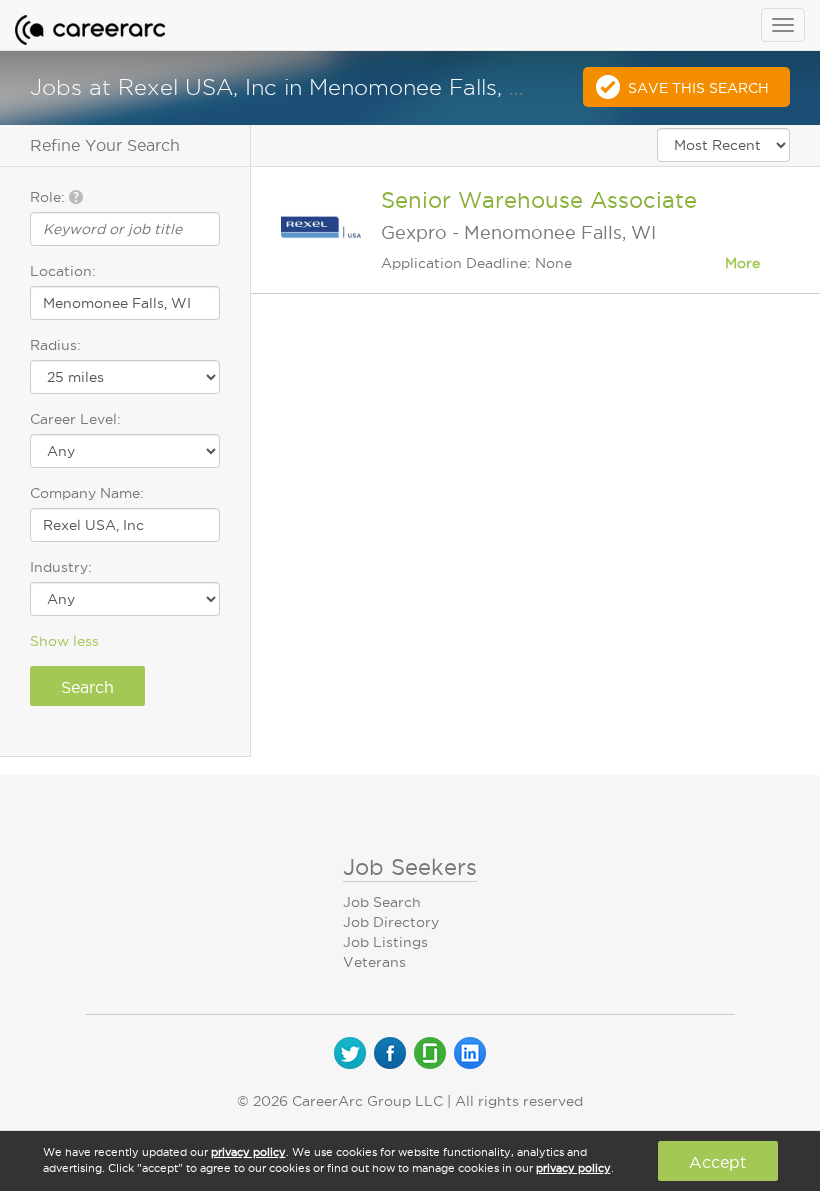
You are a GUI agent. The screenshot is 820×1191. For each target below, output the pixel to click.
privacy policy (248, 1152)
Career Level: (75, 419)
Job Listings (385, 942)
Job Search (382, 902)
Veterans (374, 962)
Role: (49, 197)
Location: (63, 271)
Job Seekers (410, 867)
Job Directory (391, 922)
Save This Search (698, 88)
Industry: (61, 567)
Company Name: (87, 493)
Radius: (55, 345)
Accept (717, 1162)
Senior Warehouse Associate (539, 200)
